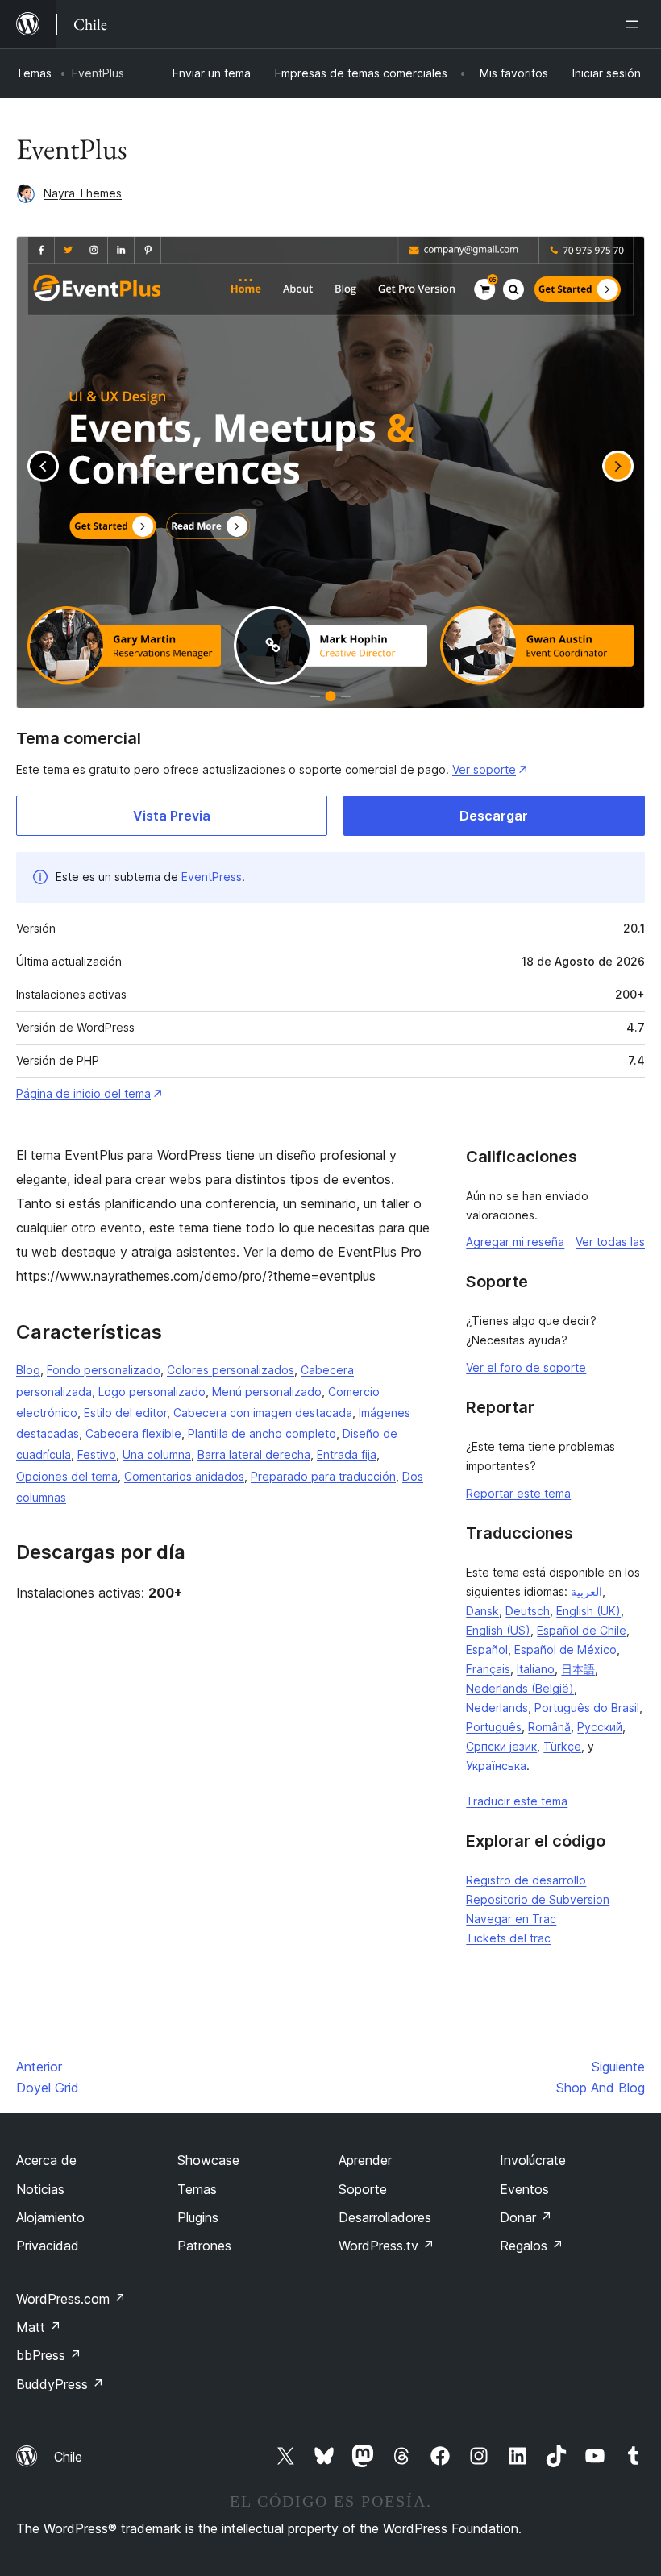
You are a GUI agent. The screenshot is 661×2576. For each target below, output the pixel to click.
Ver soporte (484, 769)
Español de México (565, 1649)
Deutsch (528, 1611)
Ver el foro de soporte (526, 1367)
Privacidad (48, 2246)
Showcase (208, 2160)
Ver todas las (610, 1242)
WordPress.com (71, 2299)
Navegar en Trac (511, 1919)
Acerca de (46, 2160)
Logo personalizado (152, 1392)
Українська (496, 1766)
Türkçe (562, 1746)
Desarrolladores (385, 2217)
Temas (34, 73)
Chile (68, 2457)
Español (487, 1649)
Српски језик (501, 1746)
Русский (600, 1727)
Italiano (536, 1669)
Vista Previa (172, 816)
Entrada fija (347, 1454)
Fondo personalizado (104, 1370)
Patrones (204, 2246)
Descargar (494, 816)
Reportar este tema (518, 1493)
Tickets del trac (508, 1938)
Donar (526, 2217)
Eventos (524, 2189)
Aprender (365, 2160)
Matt (39, 2327)
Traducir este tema (517, 1801)
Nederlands (497, 1708)
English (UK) (588, 1611)
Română (549, 1727)
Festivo (97, 1454)
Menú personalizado (267, 1392)
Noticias (40, 2189)
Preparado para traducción (323, 1476)
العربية (586, 1591)
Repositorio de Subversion (538, 1899)
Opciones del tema (67, 1476)
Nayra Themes (83, 193)
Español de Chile (582, 1630)
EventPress (212, 877)
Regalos (532, 2246)
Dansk (482, 1611)
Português (494, 1727)
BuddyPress (60, 2384)
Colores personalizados (231, 1370)
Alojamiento (50, 2217)
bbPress (49, 2355)
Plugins (198, 2217)
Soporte (363, 2189)
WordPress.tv (387, 2246)
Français (488, 1669)
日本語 (578, 1669)
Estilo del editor (125, 1413)
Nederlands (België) (520, 1688)
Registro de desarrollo (526, 1880)
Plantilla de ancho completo (262, 1433)
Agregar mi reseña (515, 1242)
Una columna (157, 1454)
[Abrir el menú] (635, 24)
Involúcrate (533, 2160)
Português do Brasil (587, 1708)
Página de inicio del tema (83, 1093)
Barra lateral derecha (254, 1454)
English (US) (498, 1630)
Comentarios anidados (184, 1476)
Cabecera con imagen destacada (263, 1413)
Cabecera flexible (133, 1433)
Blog (28, 1370)
